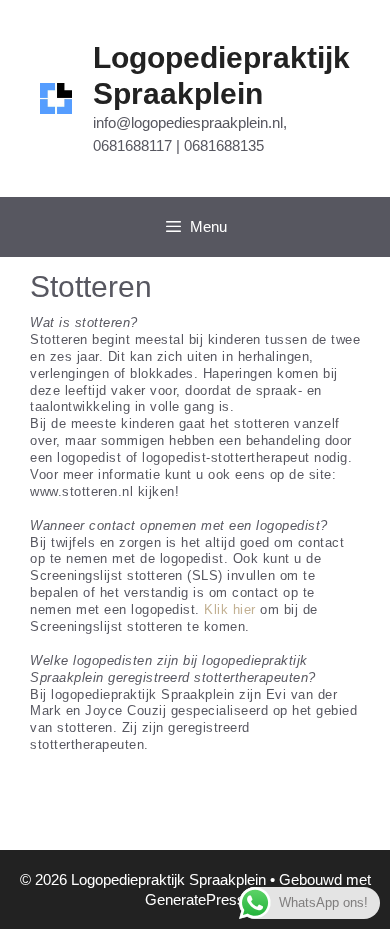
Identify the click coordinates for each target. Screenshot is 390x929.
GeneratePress (195, 899)
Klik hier (230, 609)
